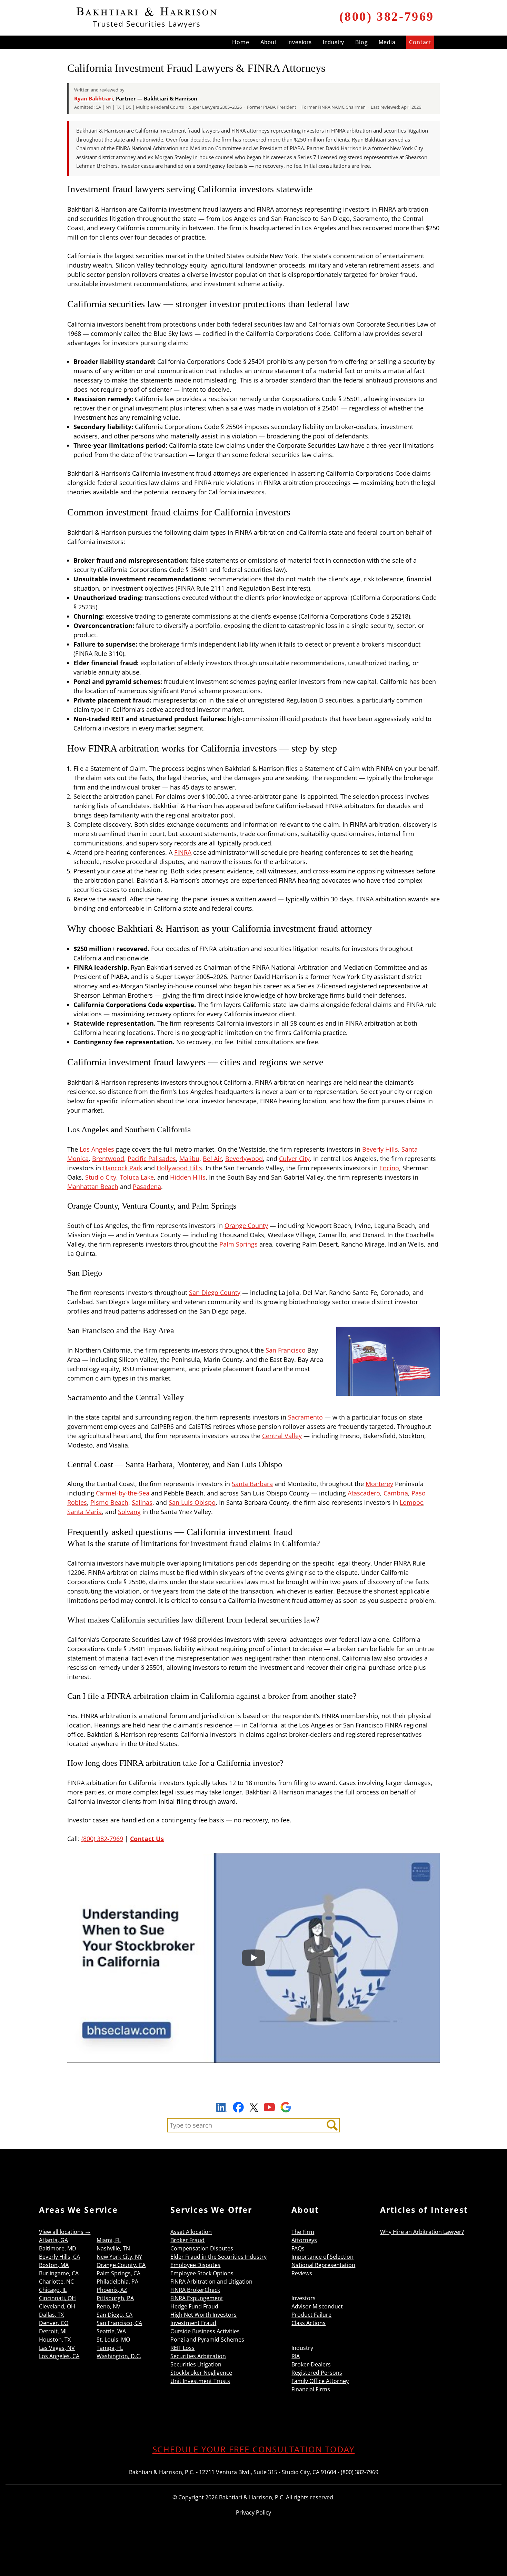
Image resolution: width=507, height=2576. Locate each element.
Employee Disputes (195, 2265)
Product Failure (311, 2315)
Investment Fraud (193, 2323)
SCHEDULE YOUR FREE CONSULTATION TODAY (254, 2449)
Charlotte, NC (56, 2282)
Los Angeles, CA (59, 2356)
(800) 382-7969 (387, 17)
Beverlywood (244, 1159)
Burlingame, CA (59, 2273)
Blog (361, 42)
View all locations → (65, 2232)
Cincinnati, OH (57, 2298)
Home (241, 42)
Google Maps (286, 2107)
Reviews (302, 2273)
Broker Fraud (187, 2240)
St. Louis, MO (113, 2340)
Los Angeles (97, 1149)
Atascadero (364, 1493)
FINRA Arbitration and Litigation (211, 2282)
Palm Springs (238, 1244)
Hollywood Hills (179, 1168)
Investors (300, 42)
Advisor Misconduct (317, 2306)
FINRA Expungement (197, 2298)
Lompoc (411, 1502)
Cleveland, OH (57, 2306)
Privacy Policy (254, 2512)
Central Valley (282, 1436)
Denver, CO (54, 2323)
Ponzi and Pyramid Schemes (207, 2340)
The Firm (303, 2232)
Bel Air (212, 1159)
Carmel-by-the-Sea (123, 1493)
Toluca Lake (137, 1177)
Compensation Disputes (202, 2248)
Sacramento (305, 1417)
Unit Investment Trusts (200, 2381)
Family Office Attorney (320, 2381)
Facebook (238, 2107)
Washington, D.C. (119, 2356)
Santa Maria (84, 1512)
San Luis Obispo (192, 1502)
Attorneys (304, 2240)
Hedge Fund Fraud (194, 2306)
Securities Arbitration (198, 2356)
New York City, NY (119, 2257)
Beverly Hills (380, 1149)
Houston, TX (55, 2340)
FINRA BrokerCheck (195, 2290)
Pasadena (147, 1187)
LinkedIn (222, 2108)
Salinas (142, 1502)
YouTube (269, 2107)
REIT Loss (182, 2348)
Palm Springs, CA (118, 2273)
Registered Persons (317, 2373)
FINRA (183, 852)
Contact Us (147, 1839)
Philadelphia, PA (117, 2282)
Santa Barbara (252, 1484)
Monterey (379, 1484)
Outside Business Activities (205, 2331)
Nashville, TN (113, 2248)
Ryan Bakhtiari (94, 98)
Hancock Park (122, 1168)
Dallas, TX (51, 2315)
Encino (389, 1168)
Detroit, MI (53, 2331)
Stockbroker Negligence (201, 2373)
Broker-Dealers (311, 2364)
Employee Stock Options (202, 2273)
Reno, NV (108, 2306)
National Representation (323, 2265)
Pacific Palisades (152, 1159)
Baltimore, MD (58, 2248)
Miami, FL (109, 2240)
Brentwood (108, 1159)
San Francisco (286, 1350)
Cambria (396, 1493)
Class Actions (309, 2323)
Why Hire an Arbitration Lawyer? (422, 2232)
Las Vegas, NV (57, 2348)
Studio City (101, 1177)
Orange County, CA (121, 2265)
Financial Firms (311, 2389)
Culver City (294, 1159)
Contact (420, 42)
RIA (296, 2356)
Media (387, 42)
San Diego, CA (115, 2315)
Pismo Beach (109, 1502)
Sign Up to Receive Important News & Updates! (254, 2091)
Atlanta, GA (53, 2240)
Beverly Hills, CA (59, 2257)
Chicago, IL (53, 2290)
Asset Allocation (191, 2232)
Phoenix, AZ (112, 2290)
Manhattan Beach (93, 1187)
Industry (334, 42)
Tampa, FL (110, 2348)
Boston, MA (54, 2265)
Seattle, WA (111, 2331)
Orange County (246, 1226)
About (268, 42)
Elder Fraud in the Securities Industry (218, 2257)
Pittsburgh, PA (115, 2298)
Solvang (129, 1512)
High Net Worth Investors (203, 2315)
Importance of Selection (322, 2257)
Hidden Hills (188, 1177)
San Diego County (215, 1292)
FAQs (298, 2248)
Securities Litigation (196, 2364)
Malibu (189, 1159)
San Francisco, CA (119, 2323)
